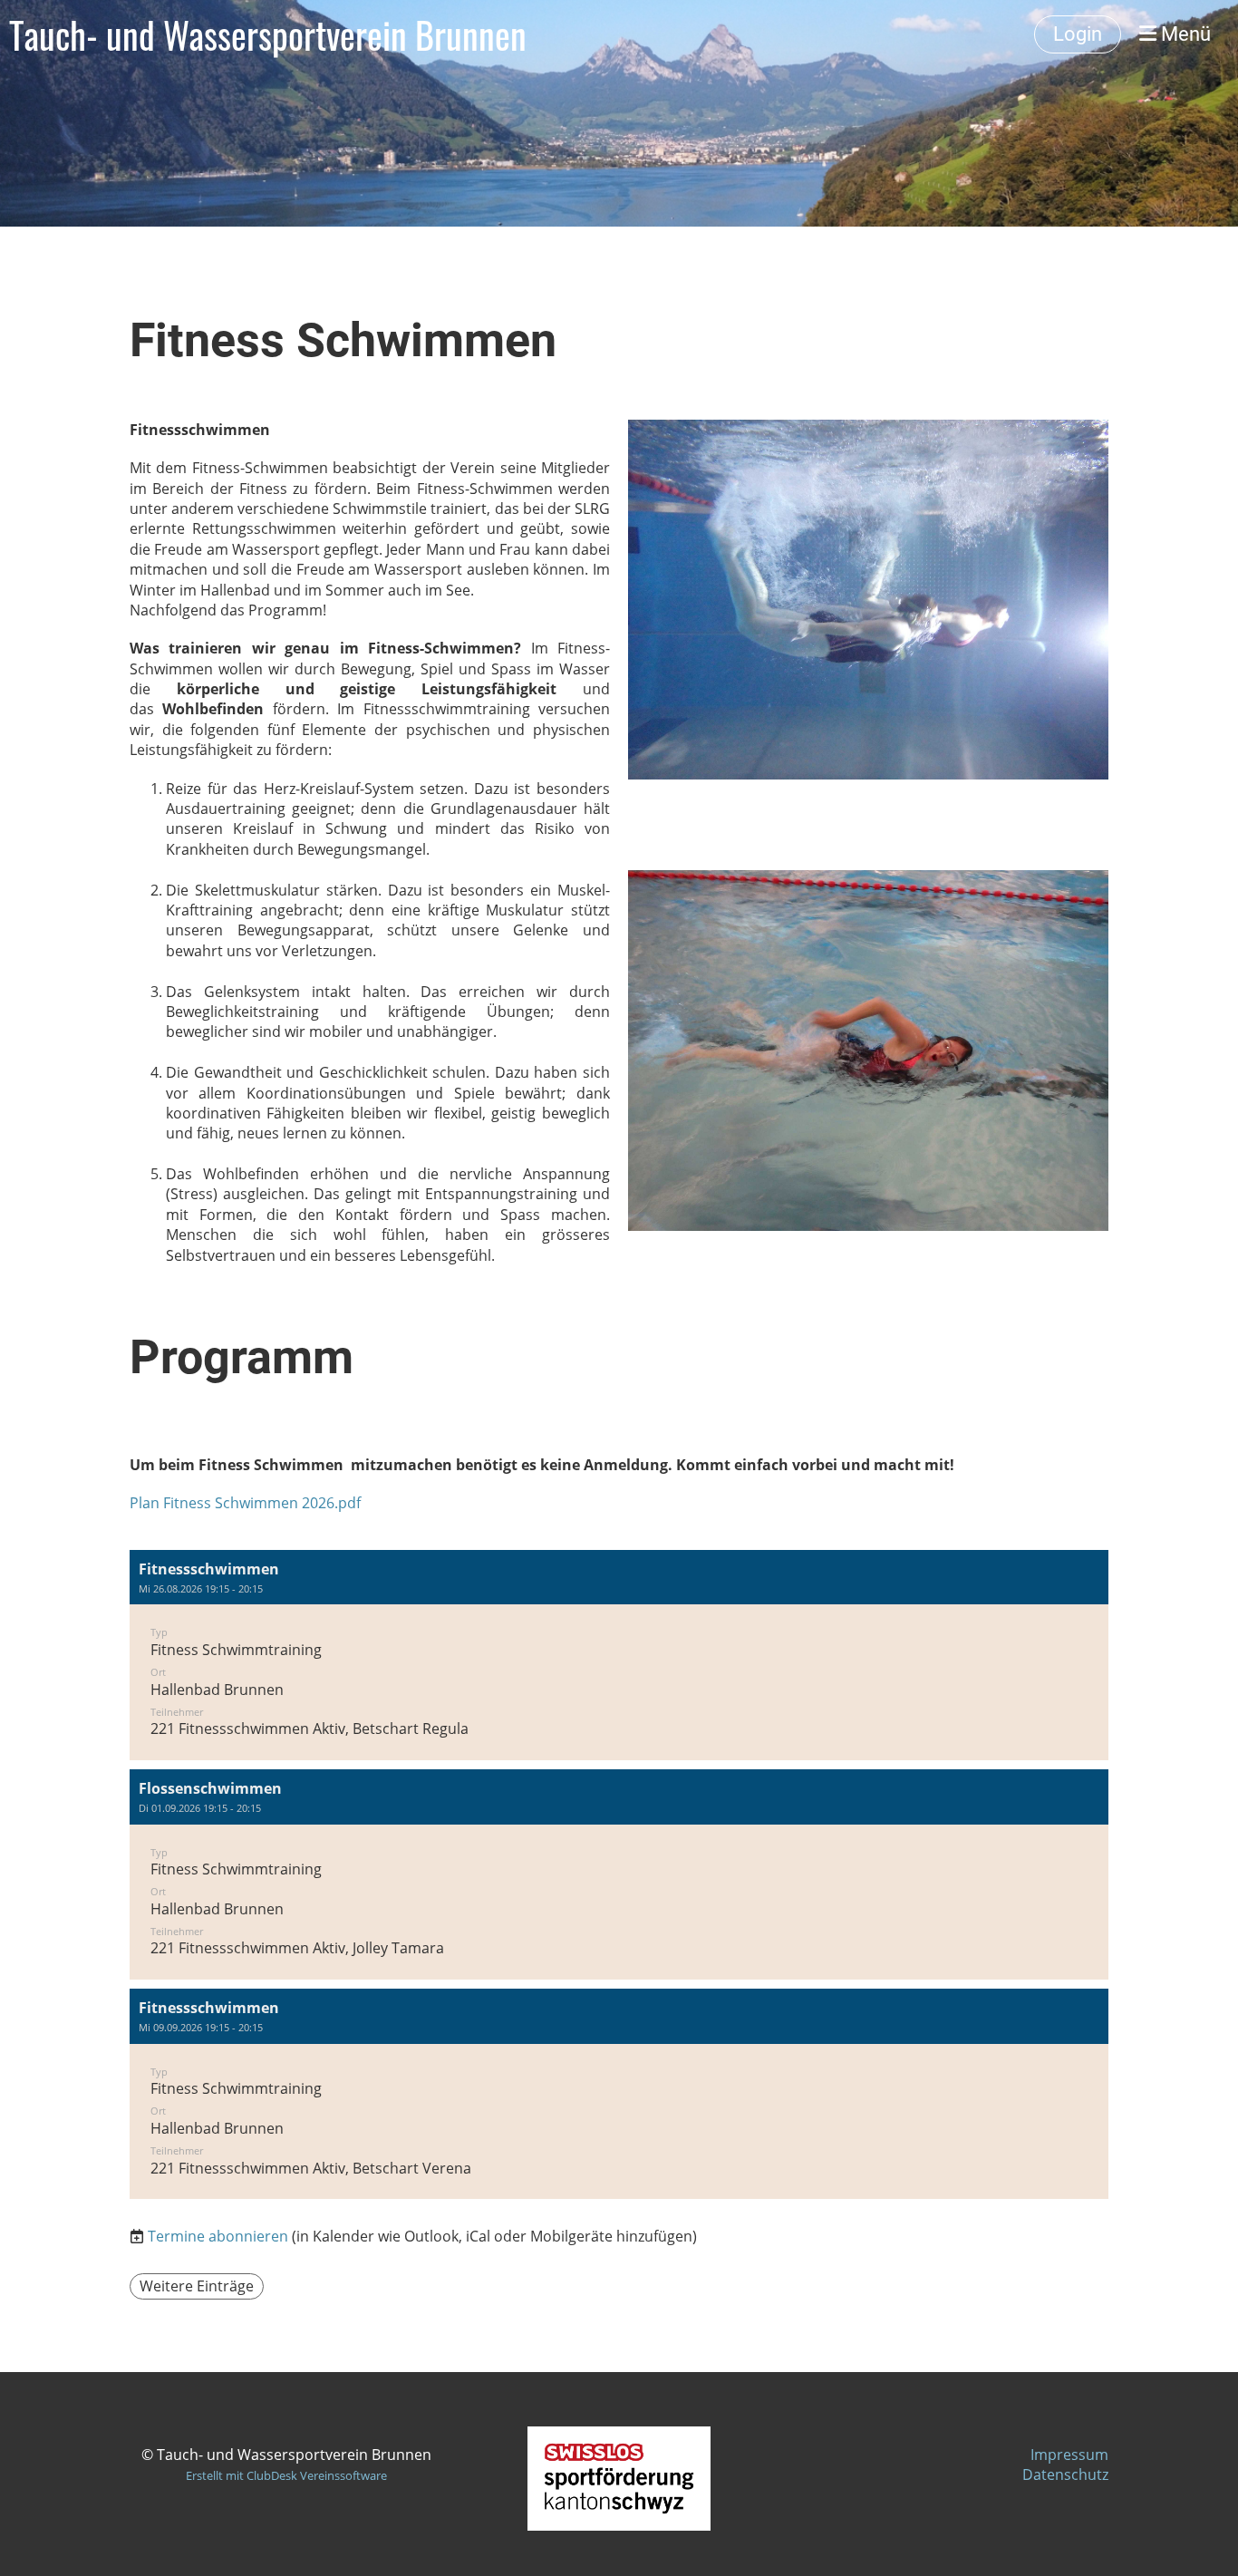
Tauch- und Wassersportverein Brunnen (268, 34)
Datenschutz (1065, 2474)
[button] (619, 1655)
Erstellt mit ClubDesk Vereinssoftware (286, 2475)
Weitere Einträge (197, 2286)
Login (1078, 34)
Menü (1184, 34)
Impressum (1069, 2455)
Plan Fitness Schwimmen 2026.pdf (245, 1503)
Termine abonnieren (218, 2236)
